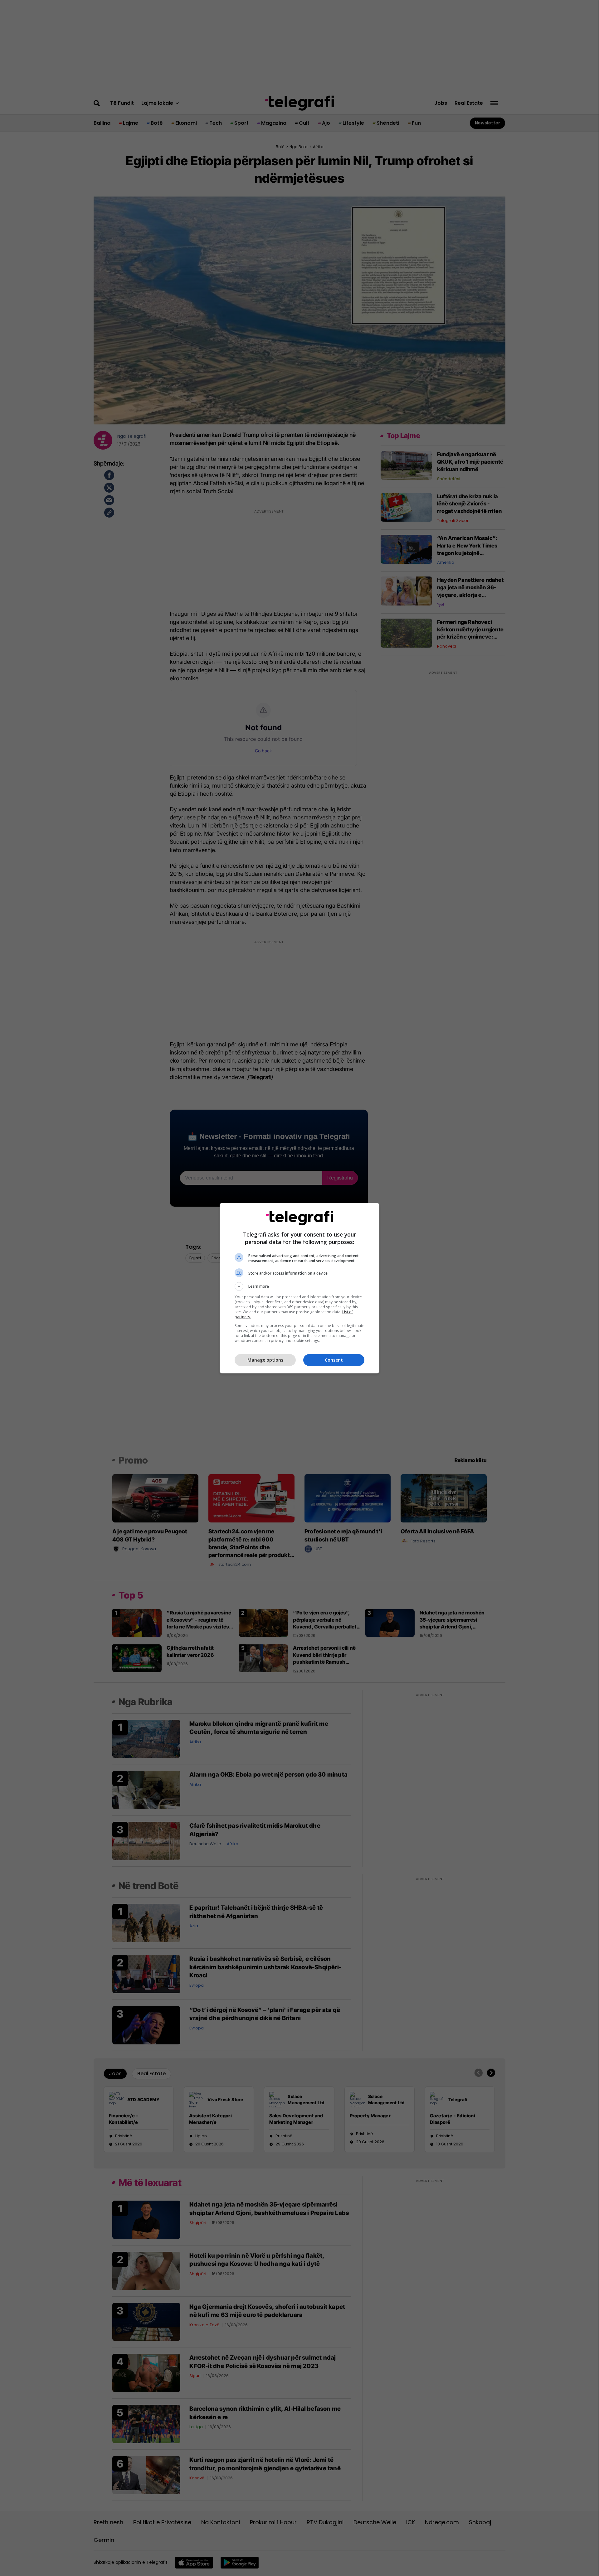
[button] (299, 1286)
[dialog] (299, 1288)
